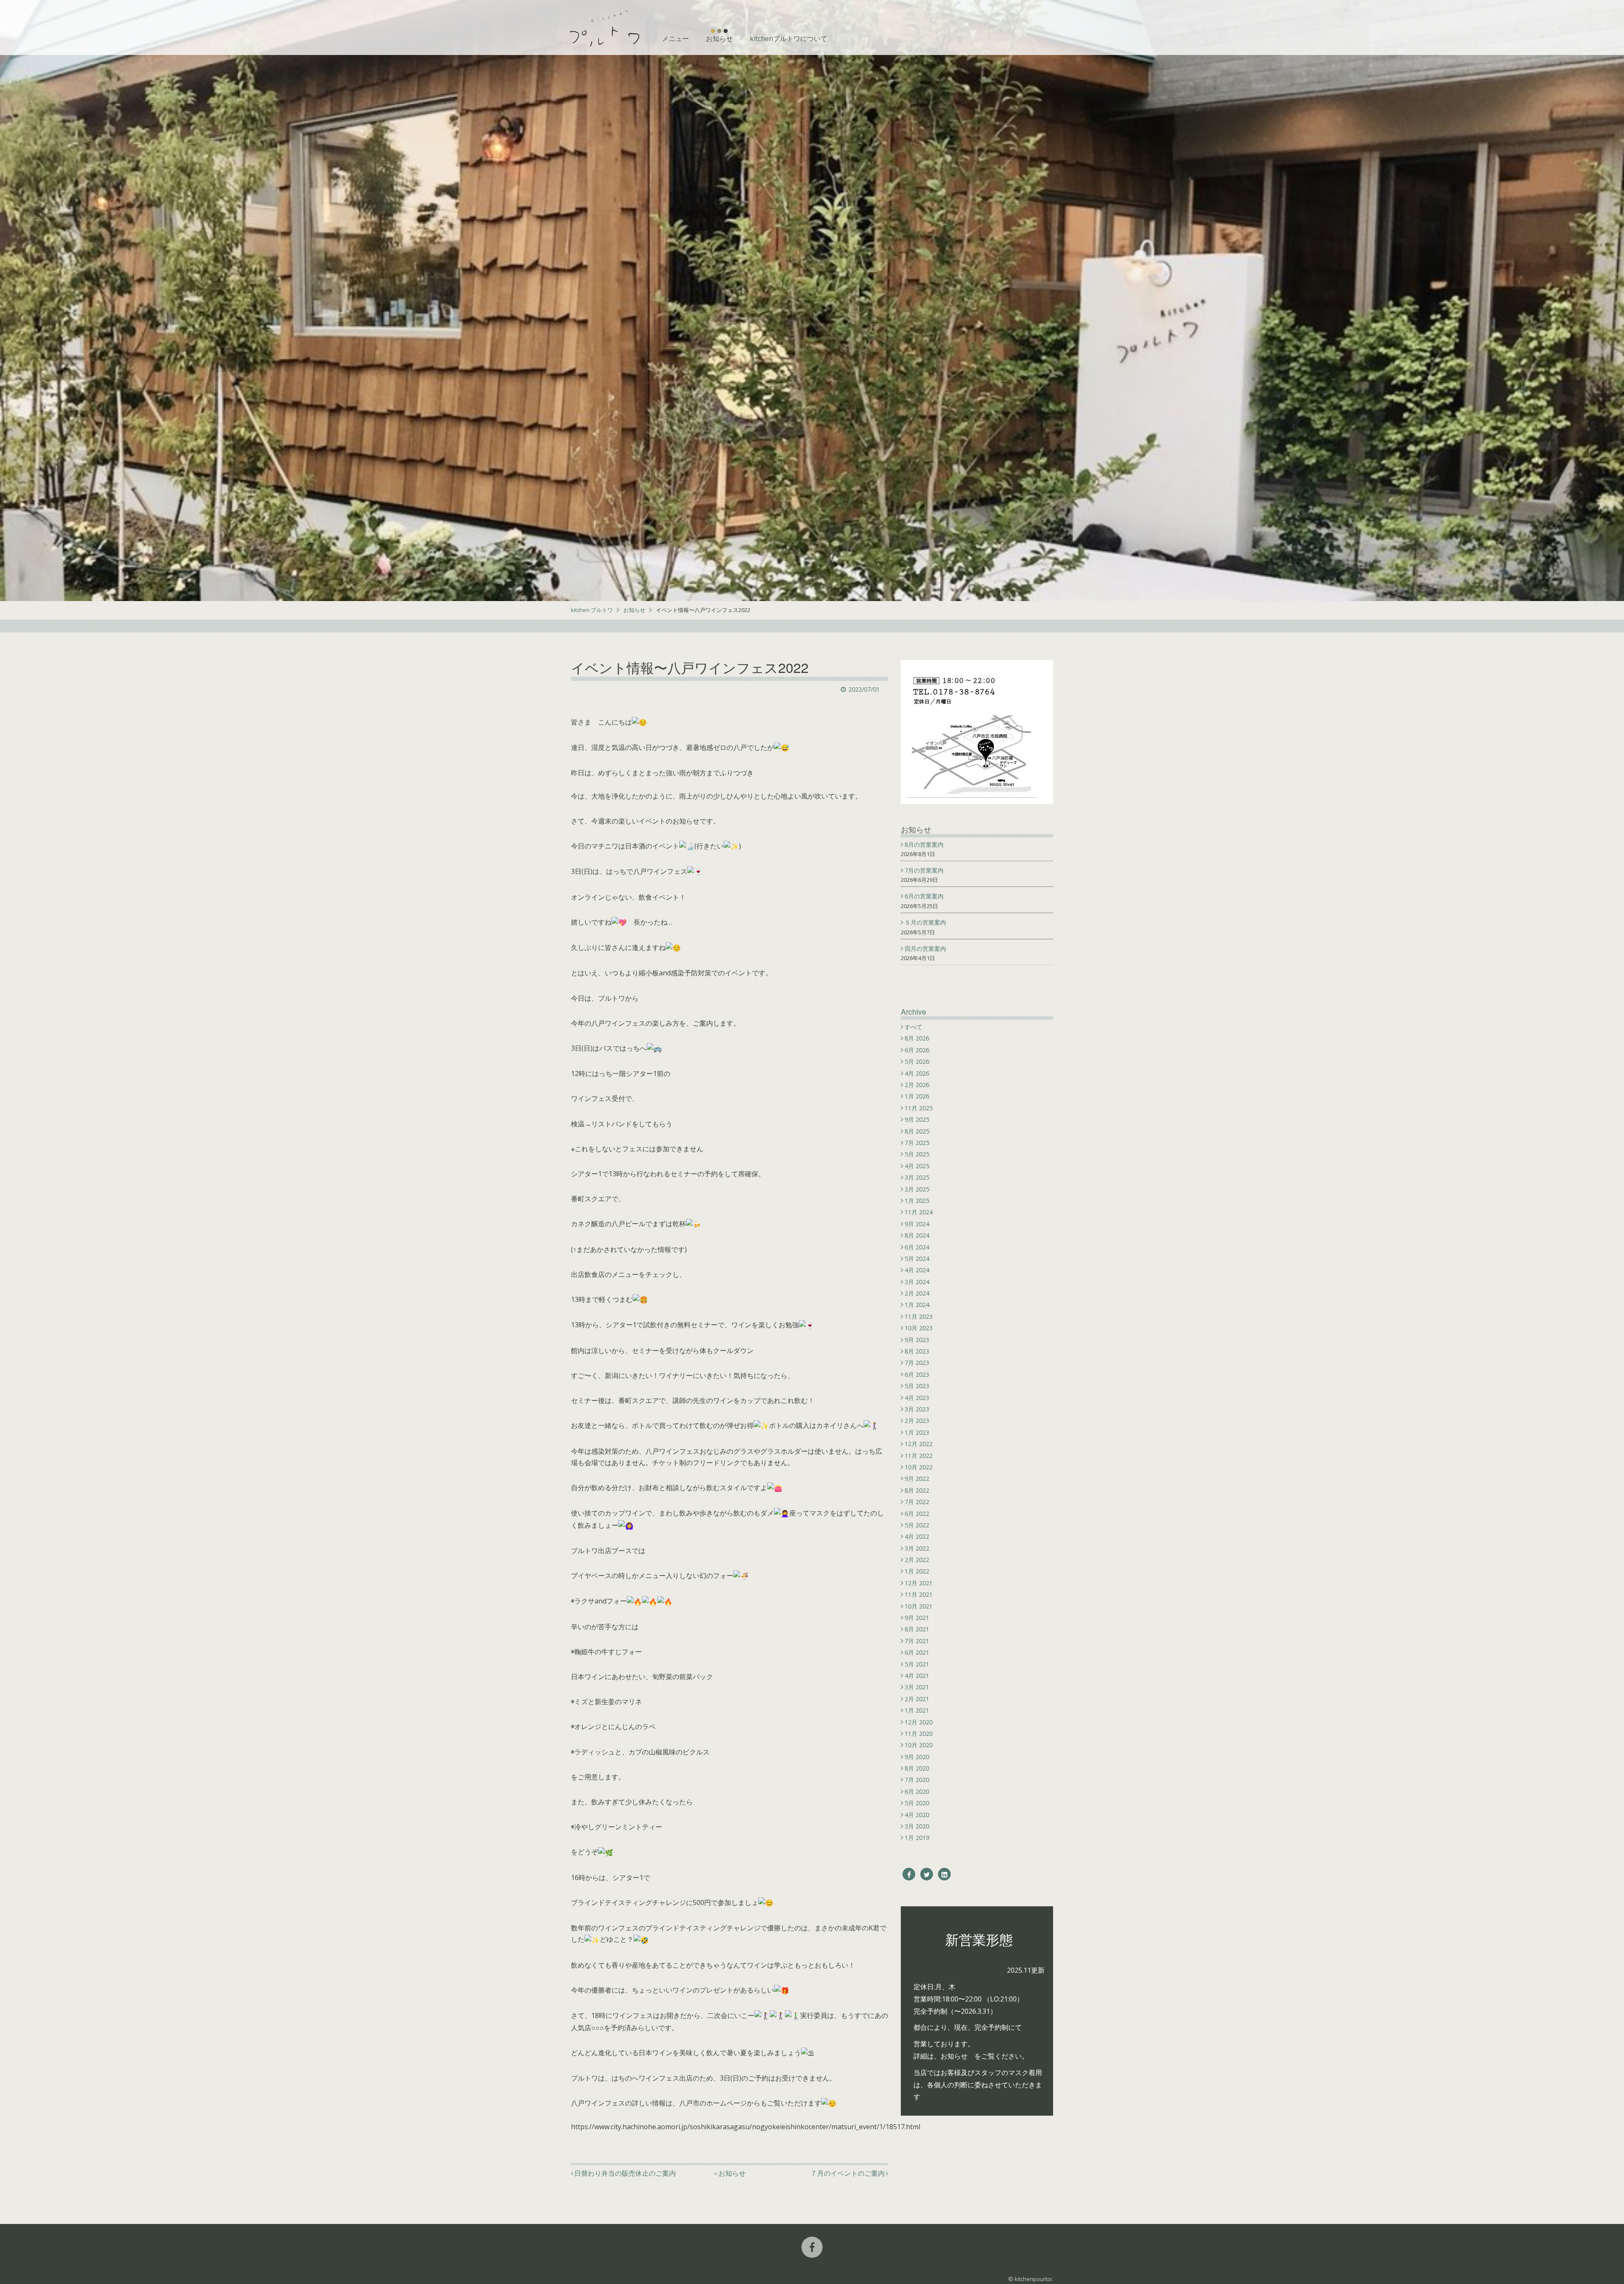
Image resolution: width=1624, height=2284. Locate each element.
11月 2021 (919, 1594)
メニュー (675, 38)
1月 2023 (917, 1432)
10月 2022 (919, 1467)
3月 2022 (917, 1548)
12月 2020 (919, 1722)
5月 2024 (917, 1259)
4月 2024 (917, 1270)
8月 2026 (917, 1038)
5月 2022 (917, 1525)
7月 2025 (917, 1143)
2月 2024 (917, 1293)
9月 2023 (917, 1340)
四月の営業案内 (926, 948)
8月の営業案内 (925, 844)
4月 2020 (917, 1815)
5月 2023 (917, 1386)
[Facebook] (909, 1874)
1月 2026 (917, 1096)
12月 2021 (919, 1583)
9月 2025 (917, 1119)
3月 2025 (917, 1177)
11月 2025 (919, 1108)
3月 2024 (917, 1282)
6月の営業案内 (925, 896)
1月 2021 (917, 1710)
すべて (913, 1027)
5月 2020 (917, 1803)
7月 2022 (917, 1502)
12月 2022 (919, 1444)
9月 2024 (917, 1224)
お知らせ (719, 38)
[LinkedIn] (944, 1874)
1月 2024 (917, 1305)
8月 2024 (917, 1235)
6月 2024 (917, 1247)
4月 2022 (917, 1536)
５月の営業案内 (926, 922)
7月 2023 (917, 1363)
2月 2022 (917, 1560)
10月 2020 (919, 1745)
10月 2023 (919, 1328)
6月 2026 (917, 1050)
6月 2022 (917, 1514)
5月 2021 (917, 1664)
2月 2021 (917, 1699)
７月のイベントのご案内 (848, 2173)
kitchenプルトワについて (789, 38)
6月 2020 (917, 1791)
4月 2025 (917, 1166)
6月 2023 (917, 1374)
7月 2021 (917, 1641)
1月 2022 (917, 1571)
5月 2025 (917, 1154)
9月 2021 (917, 1618)
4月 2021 (917, 1676)
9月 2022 (917, 1478)
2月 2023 (917, 1421)
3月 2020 (917, 1826)
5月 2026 (917, 1061)
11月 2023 (919, 1316)
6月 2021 (917, 1652)
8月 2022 (917, 1490)
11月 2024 (919, 1212)
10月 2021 (919, 1606)
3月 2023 (917, 1409)
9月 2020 (917, 1757)
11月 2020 (919, 1734)
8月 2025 (917, 1131)
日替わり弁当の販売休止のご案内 (625, 2173)
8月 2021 (917, 1629)
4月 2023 (917, 1398)
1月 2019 (917, 1838)
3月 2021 (917, 1687)
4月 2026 (917, 1073)
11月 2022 (919, 1456)
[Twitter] (927, 1874)
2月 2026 (917, 1085)
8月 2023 (917, 1351)
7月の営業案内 (925, 870)
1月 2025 (917, 1201)
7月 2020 (917, 1780)
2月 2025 (917, 1189)
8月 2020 (917, 1768)
